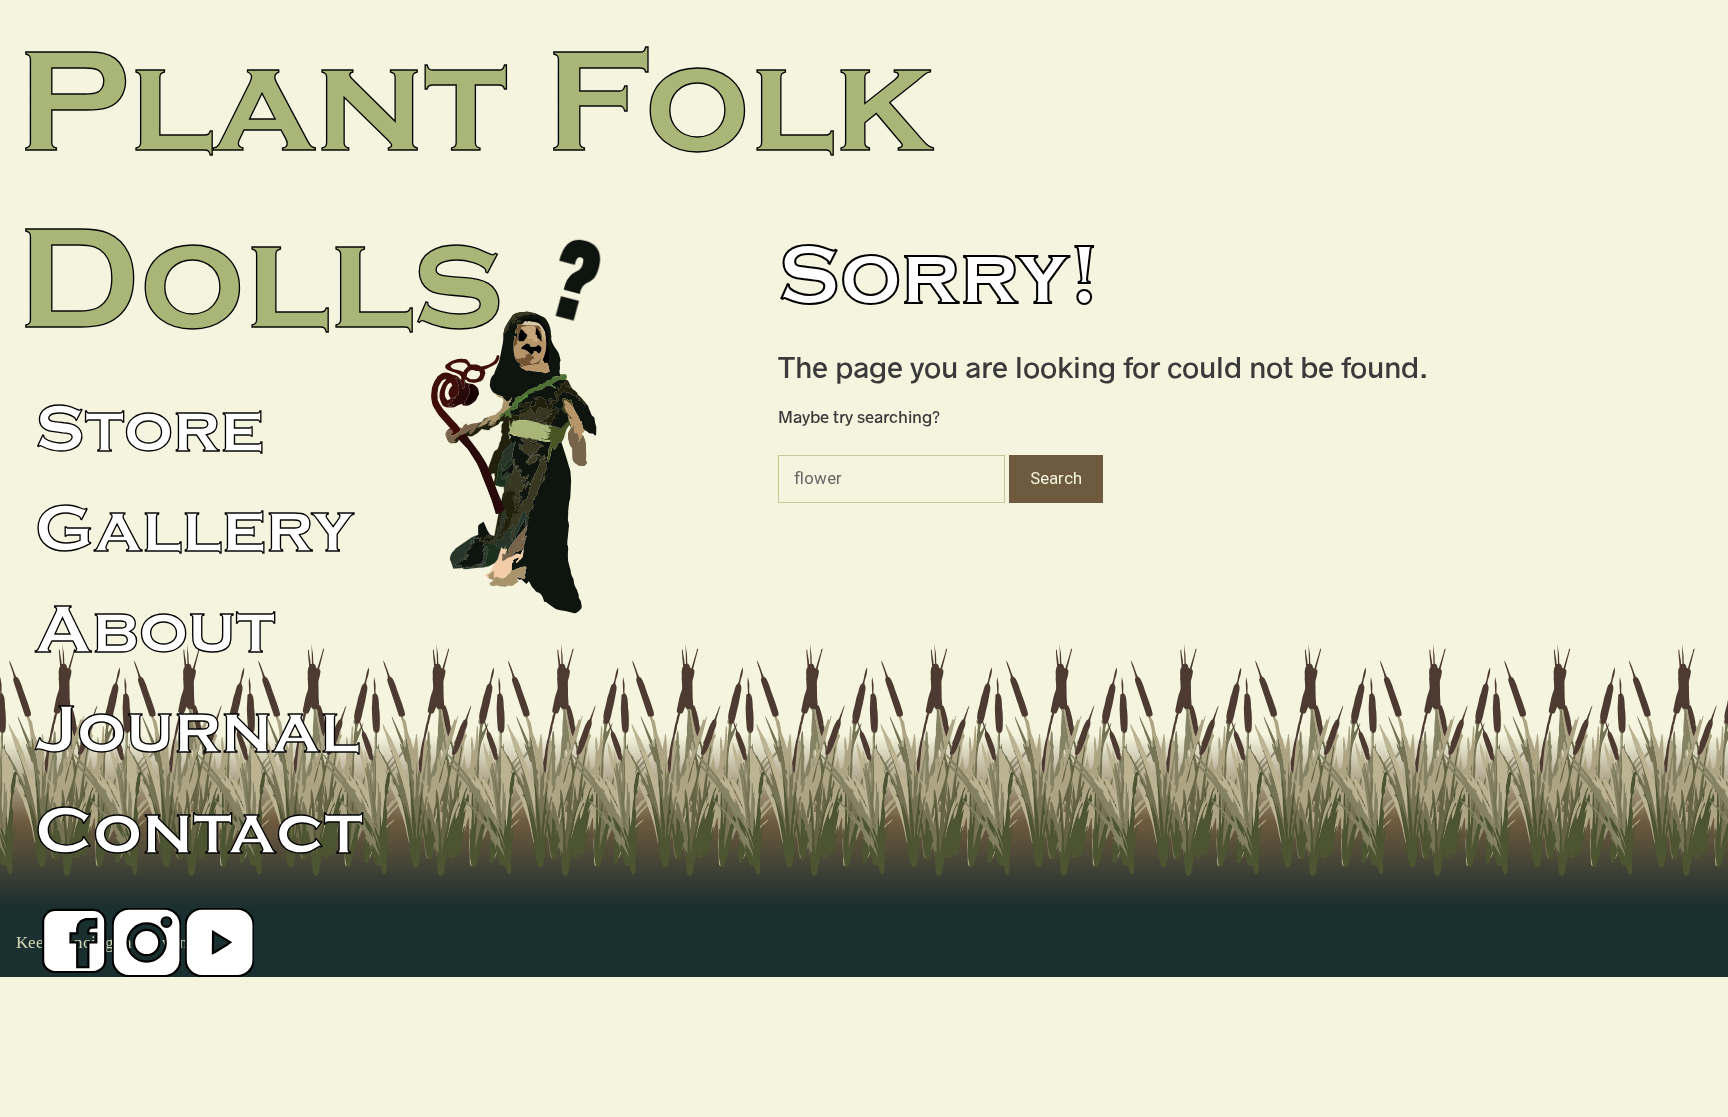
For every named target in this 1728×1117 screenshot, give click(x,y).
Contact (199, 832)
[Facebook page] (73, 949)
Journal (197, 731)
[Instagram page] (146, 949)
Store (149, 430)
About (155, 631)
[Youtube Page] (219, 949)
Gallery (194, 530)
